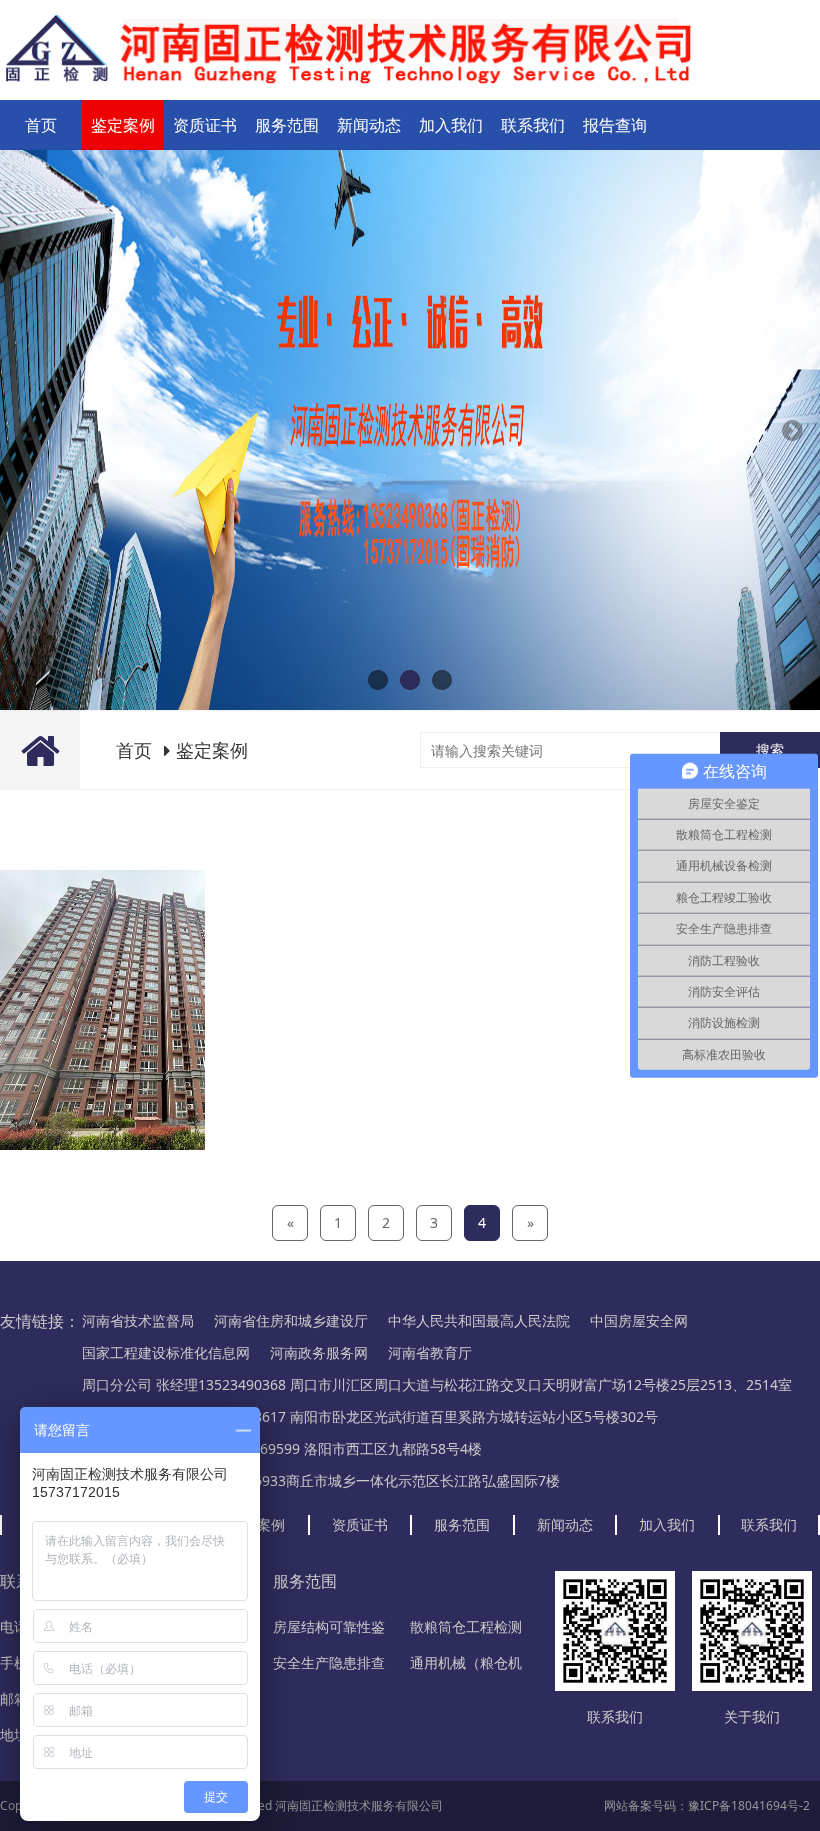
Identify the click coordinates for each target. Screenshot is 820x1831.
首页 (41, 125)
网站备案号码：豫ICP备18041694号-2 (707, 1805)
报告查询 (615, 125)
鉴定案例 (123, 125)
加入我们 (451, 125)
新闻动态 (369, 125)
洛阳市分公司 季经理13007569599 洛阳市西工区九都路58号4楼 (282, 1448)
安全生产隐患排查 (329, 1662)
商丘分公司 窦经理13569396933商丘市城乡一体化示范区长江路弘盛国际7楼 (321, 1480)
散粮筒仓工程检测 (466, 1626)
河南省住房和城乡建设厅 (291, 1320)
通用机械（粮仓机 (466, 1662)
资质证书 (205, 125)
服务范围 (287, 125)
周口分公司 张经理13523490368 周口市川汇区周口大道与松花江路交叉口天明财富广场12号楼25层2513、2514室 (437, 1384)
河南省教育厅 (430, 1352)
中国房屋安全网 (639, 1320)
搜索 (770, 749)
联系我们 (533, 125)
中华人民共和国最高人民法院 (479, 1320)
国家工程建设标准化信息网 (166, 1352)
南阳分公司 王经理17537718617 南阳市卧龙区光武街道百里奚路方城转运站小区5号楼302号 (370, 1416)
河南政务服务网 (319, 1352)
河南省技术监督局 (138, 1320)
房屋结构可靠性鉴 (329, 1626)
